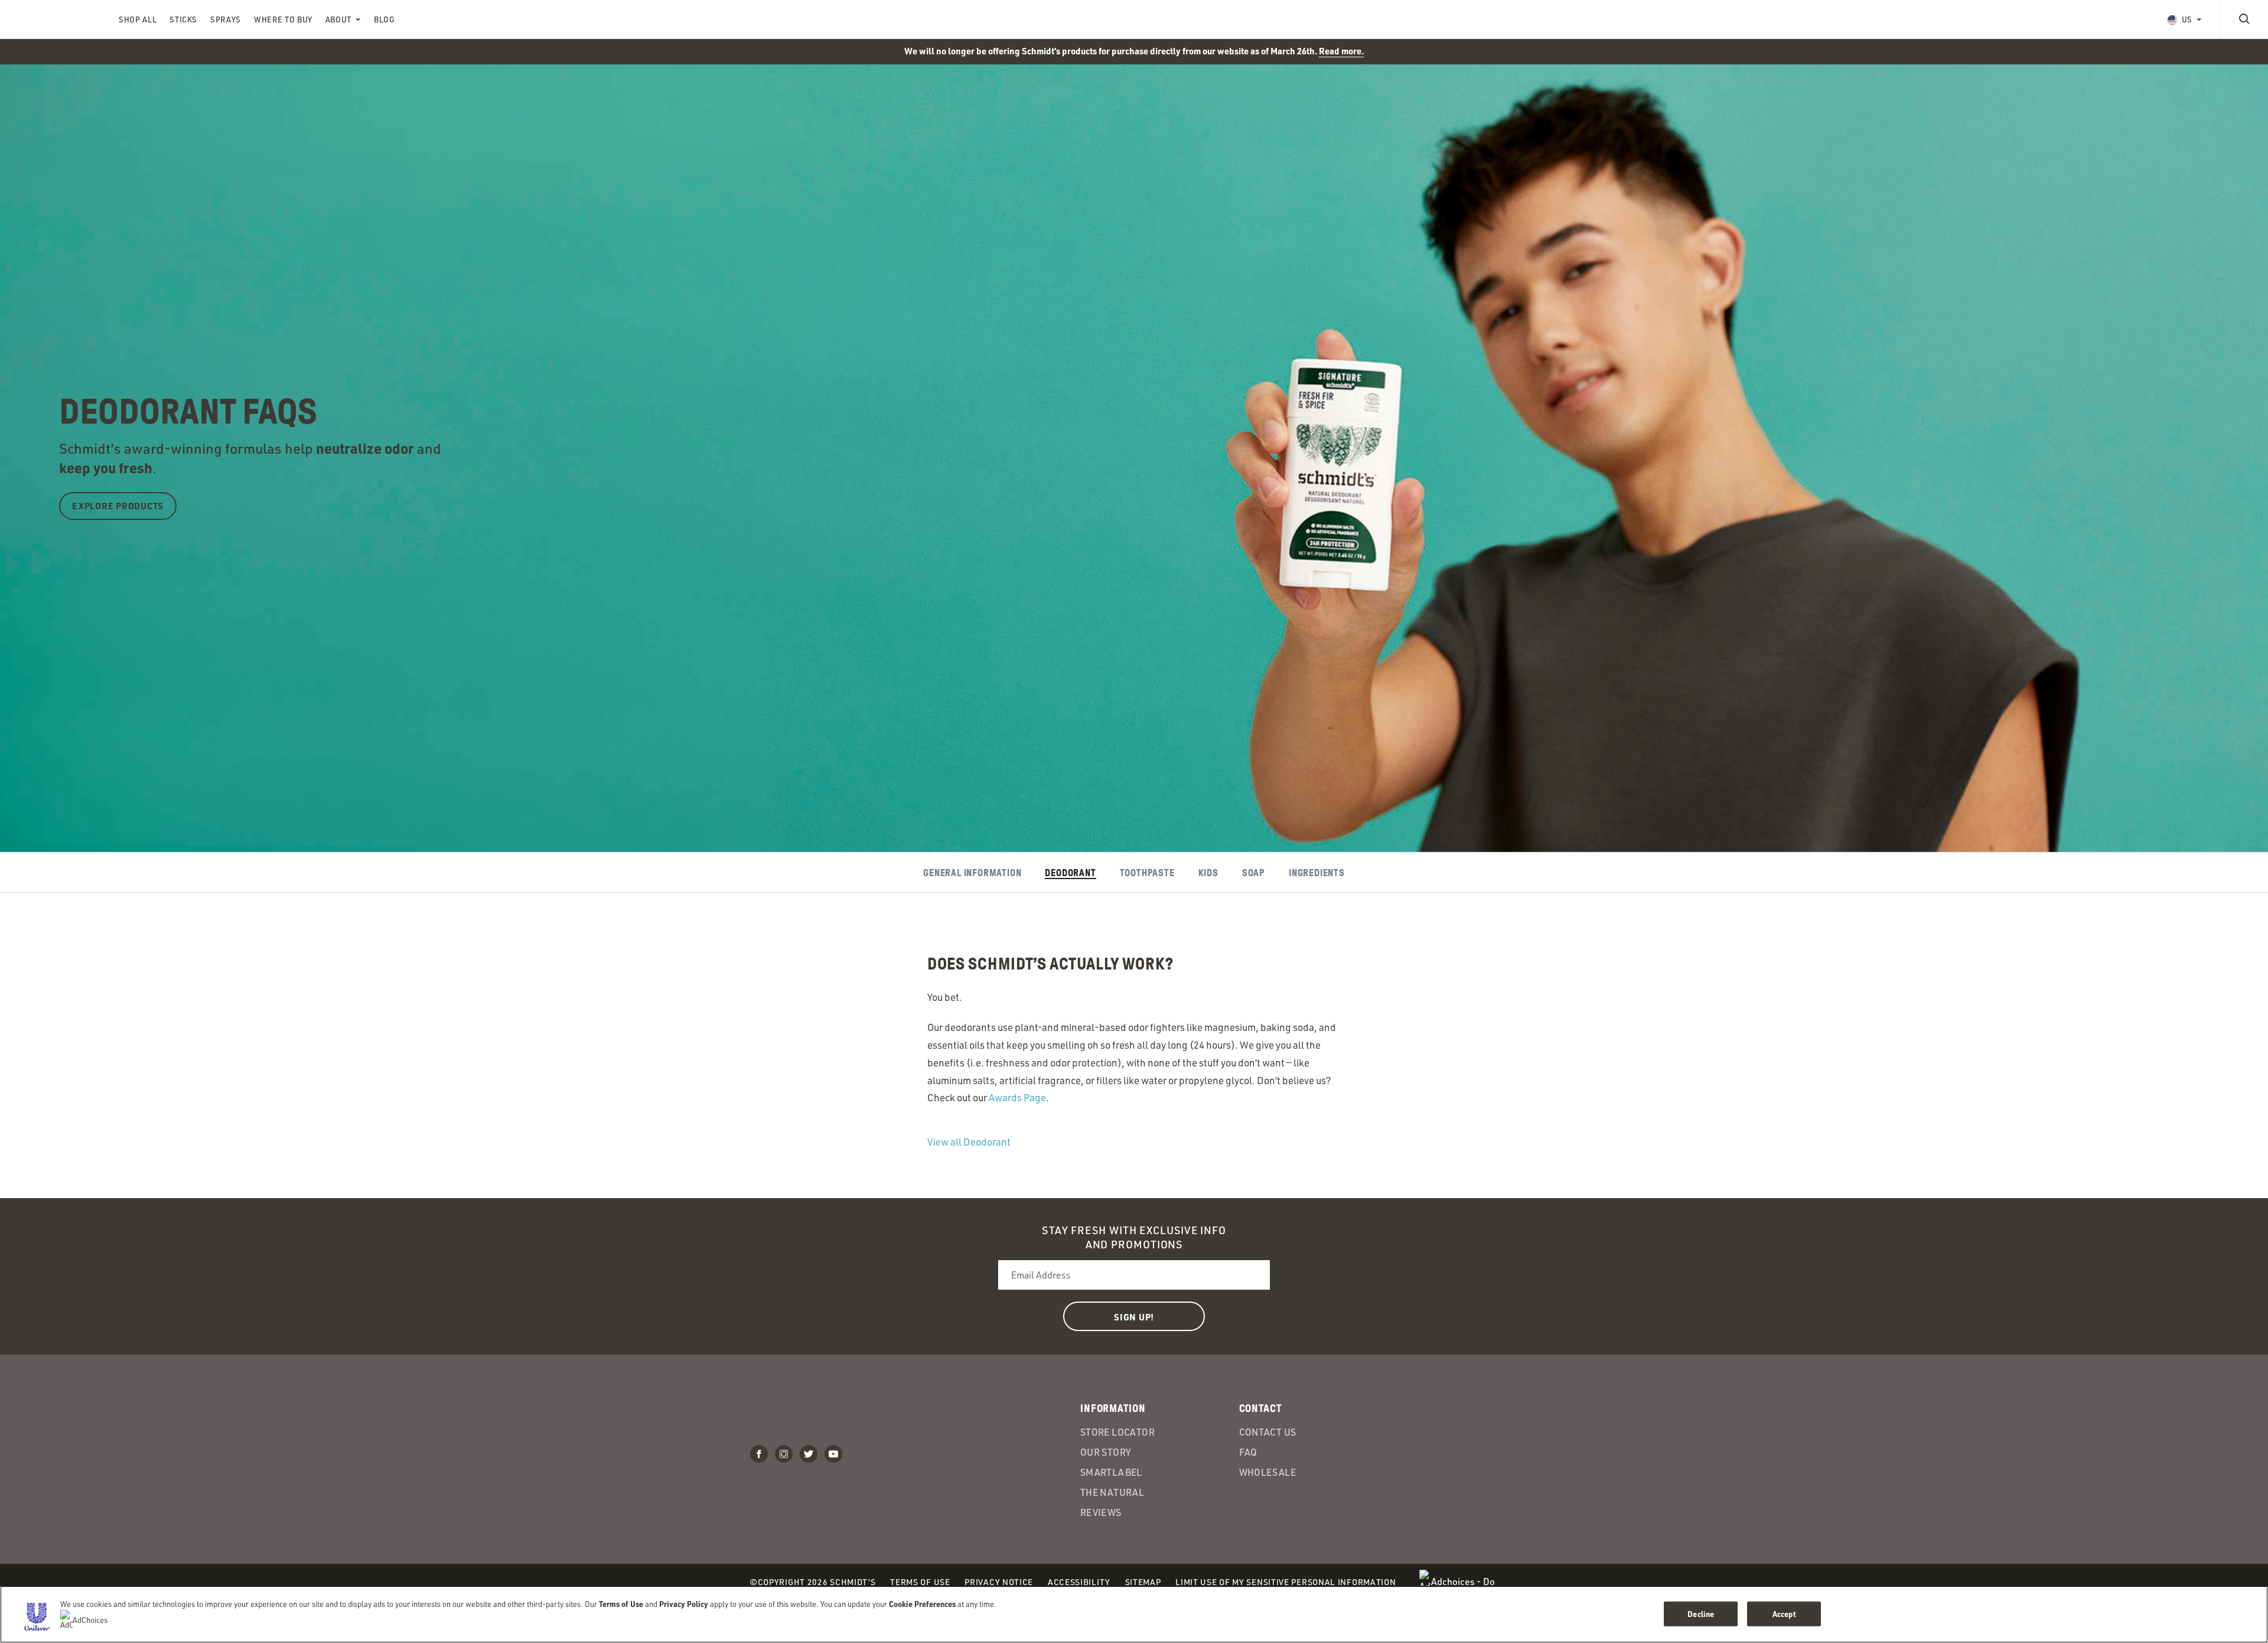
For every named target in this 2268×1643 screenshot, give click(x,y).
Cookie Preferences (922, 1604)
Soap (1254, 873)
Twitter (809, 1454)
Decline (1701, 1614)
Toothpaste (1147, 873)
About (338, 19)
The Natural (1112, 1492)
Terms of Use (920, 1582)
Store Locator (1117, 1432)
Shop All (138, 19)
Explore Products (118, 506)
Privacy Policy (684, 1604)
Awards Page (1017, 1097)
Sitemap (1143, 1582)
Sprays (226, 19)
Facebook (759, 1454)
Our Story (1106, 1452)
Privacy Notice (999, 1582)
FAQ (1248, 1452)
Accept (1784, 1614)
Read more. (1341, 51)
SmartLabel (1111, 1472)
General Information (972, 873)
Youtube (833, 1454)
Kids (1208, 873)
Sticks (183, 19)
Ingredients (1317, 873)
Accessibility (1079, 1582)
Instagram (784, 1454)
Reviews (1101, 1512)
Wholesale (1268, 1472)
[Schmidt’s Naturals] (59, 19)
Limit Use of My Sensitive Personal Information (1285, 1582)
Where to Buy (283, 19)
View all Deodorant (969, 1142)
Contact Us (1268, 1432)
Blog (384, 19)
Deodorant (1070, 873)
